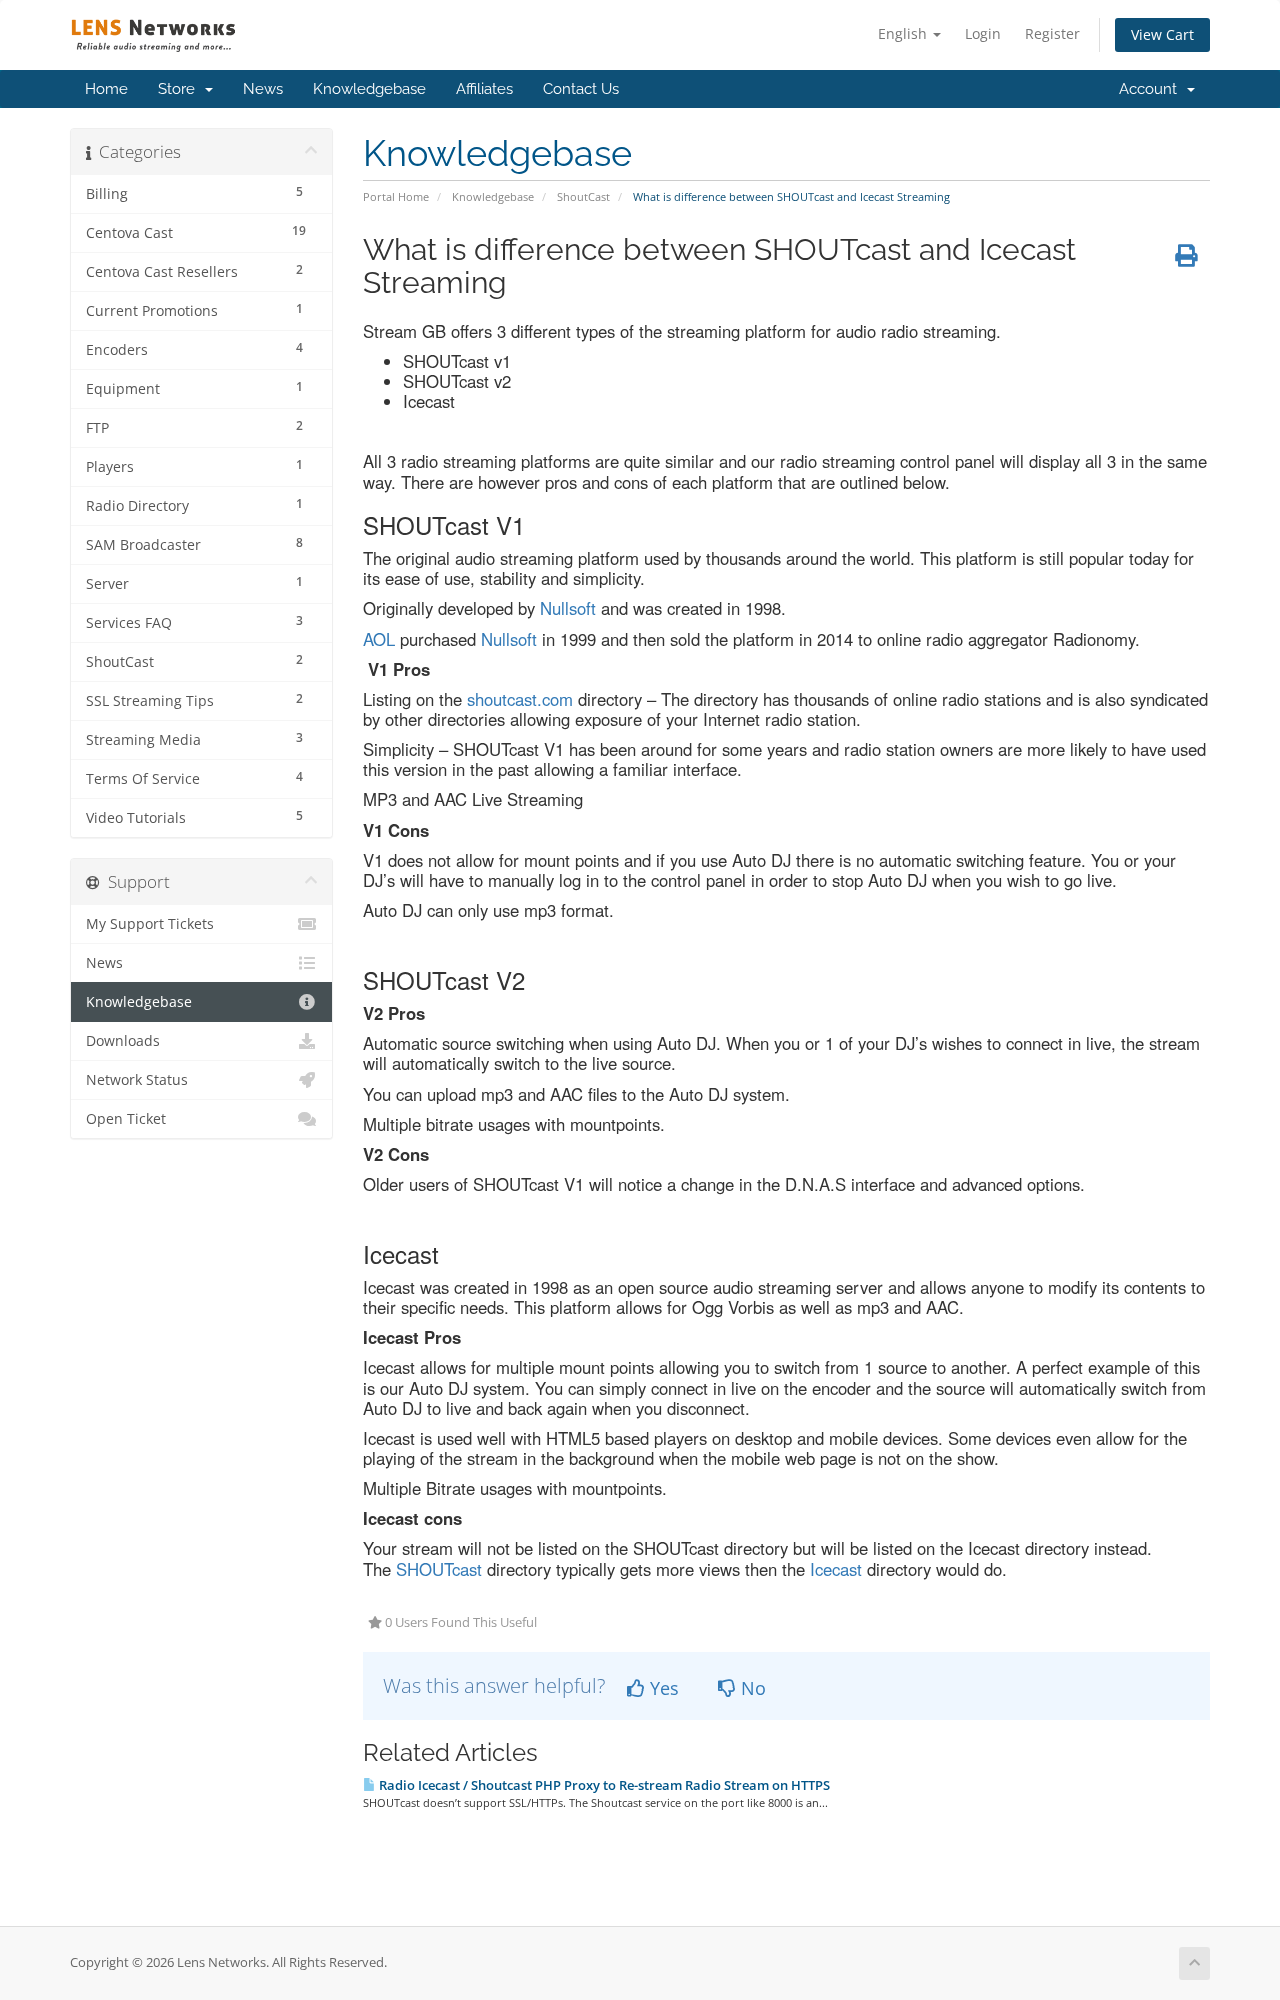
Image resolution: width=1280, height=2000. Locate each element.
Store (180, 89)
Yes (662, 1688)
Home (106, 89)
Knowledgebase (369, 89)
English (904, 33)
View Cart (1162, 34)
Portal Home (396, 196)
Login (983, 33)
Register (1052, 33)
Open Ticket (126, 1119)
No (751, 1688)
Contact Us (581, 89)
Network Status (137, 1080)
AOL (379, 639)
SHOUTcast (439, 1569)
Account (1152, 89)
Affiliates (484, 89)
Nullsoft (570, 608)
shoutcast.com (520, 699)
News (263, 89)
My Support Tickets (150, 924)
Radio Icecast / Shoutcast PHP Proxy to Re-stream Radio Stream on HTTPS (603, 1785)
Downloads (123, 1041)
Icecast (836, 1569)
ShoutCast (583, 196)
